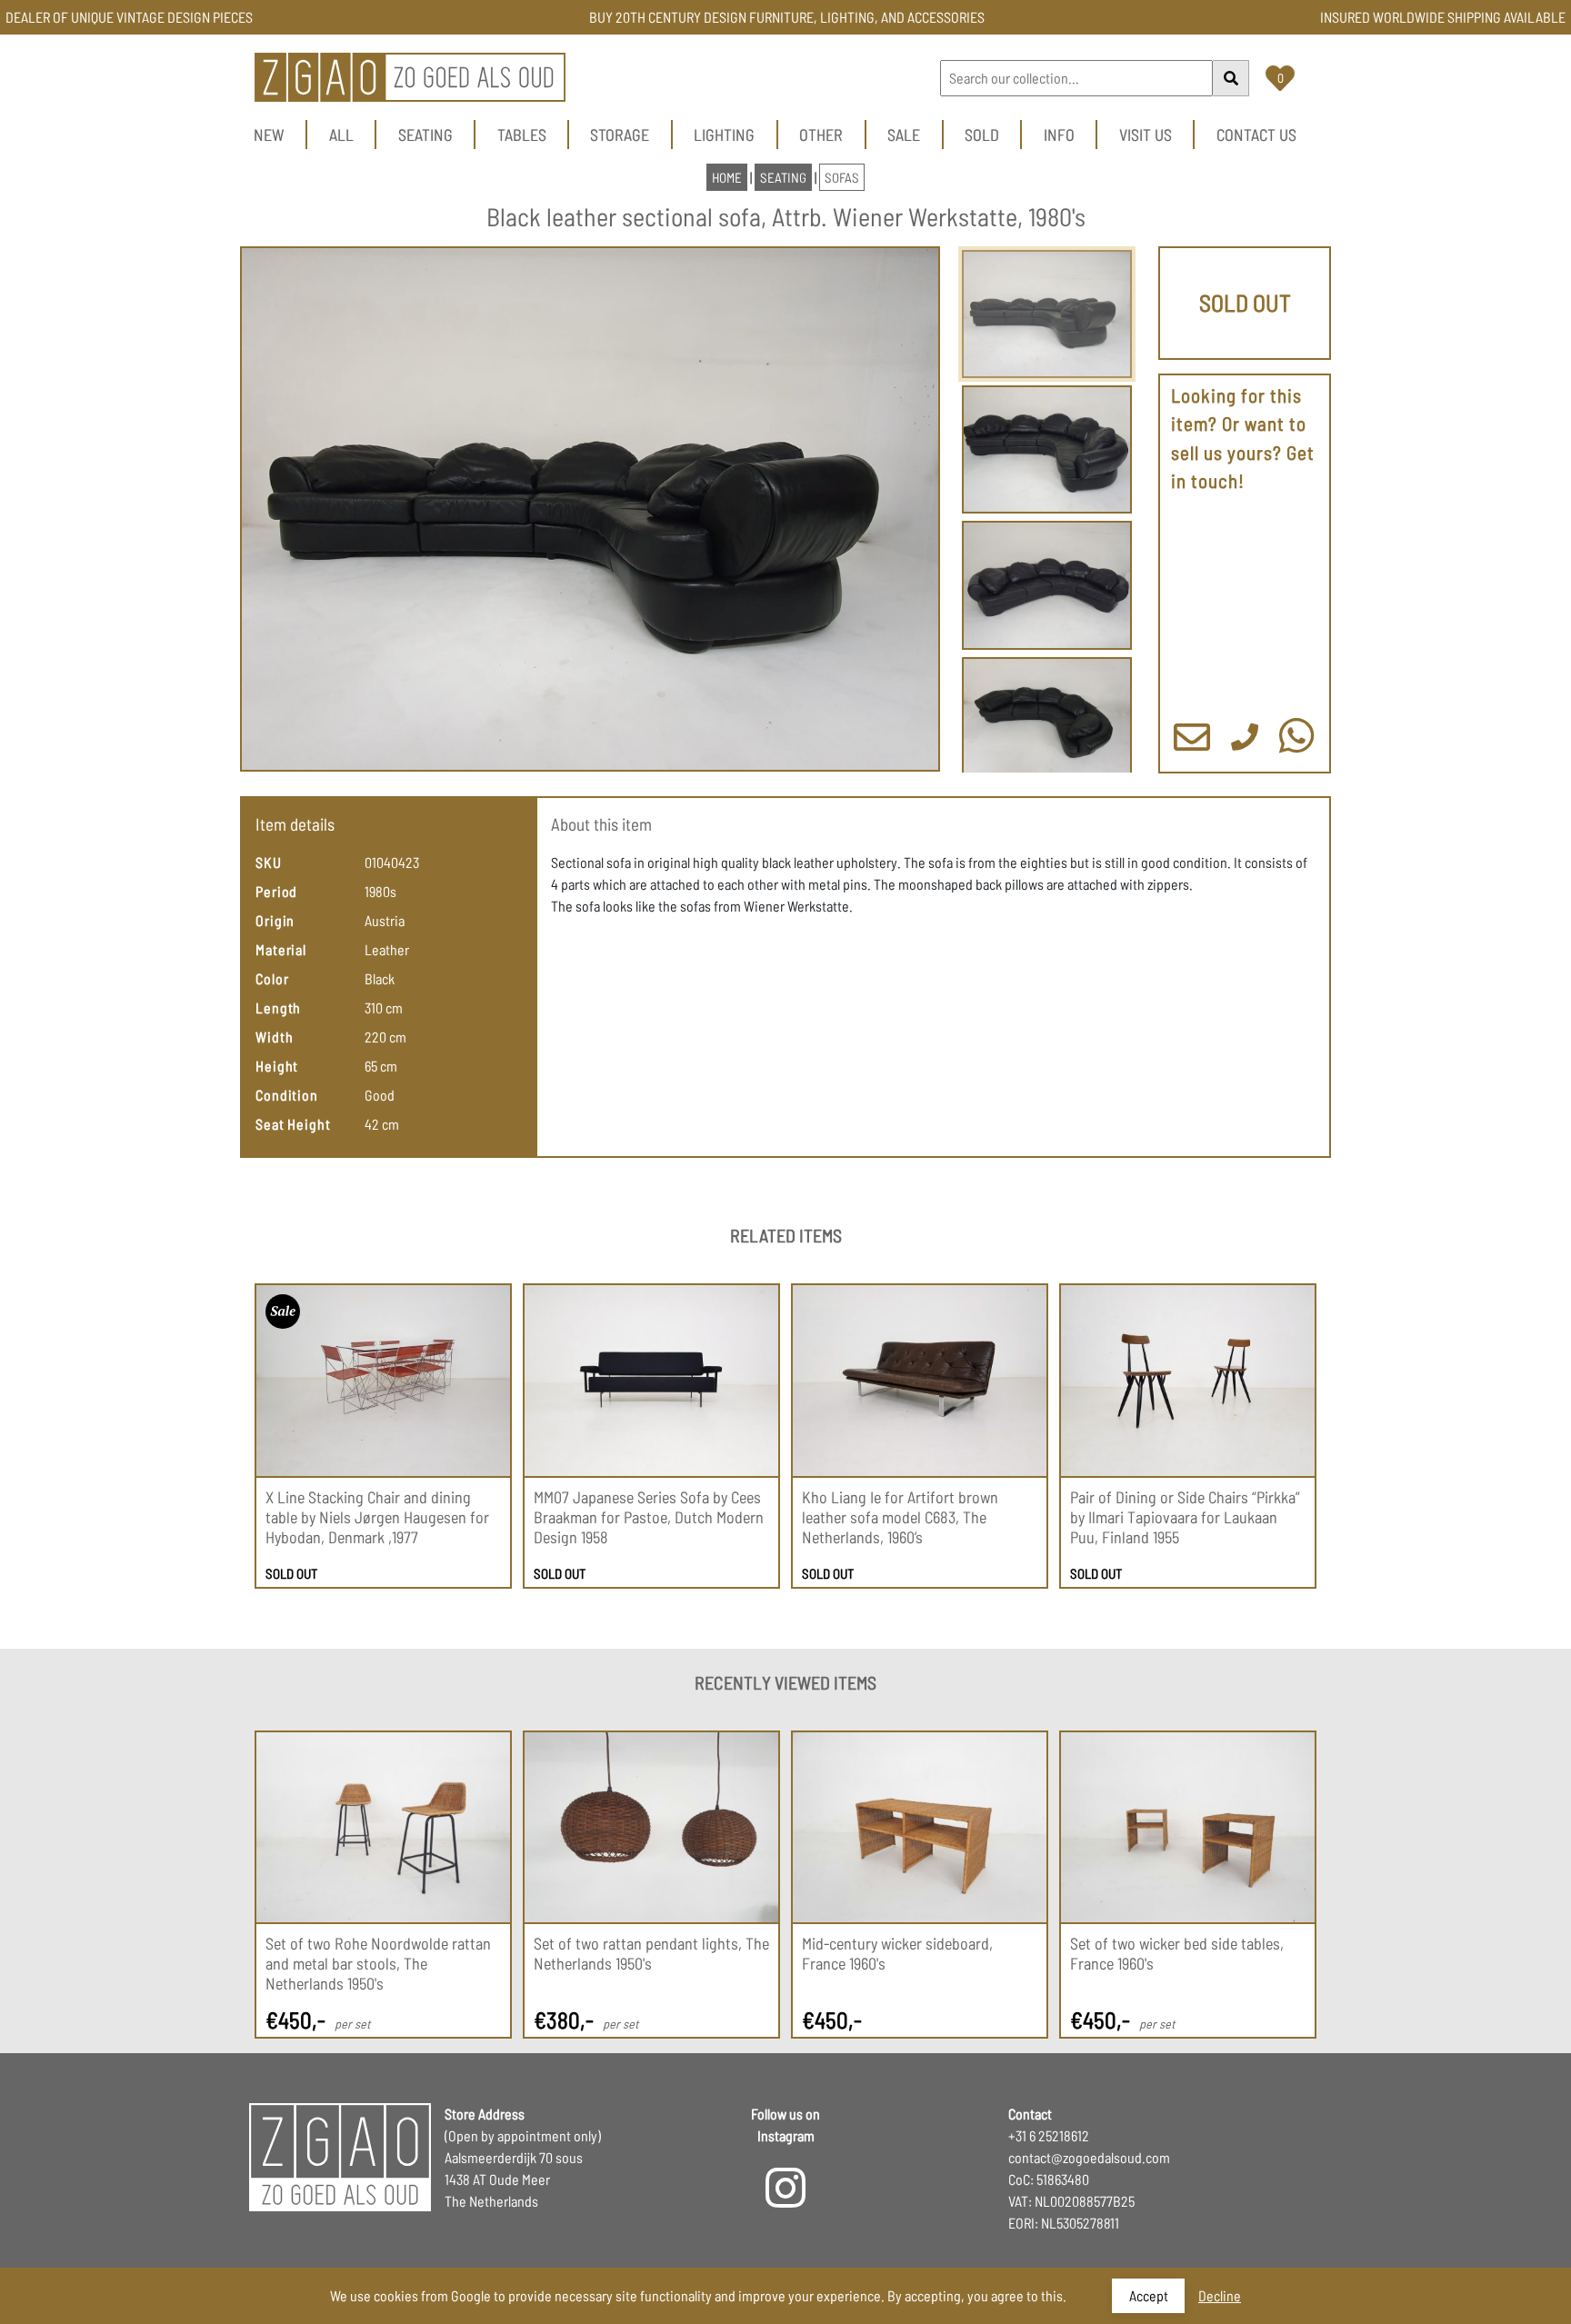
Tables (522, 135)
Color (272, 978)
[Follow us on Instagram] (785, 2199)
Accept (1149, 2295)
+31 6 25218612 (1049, 2135)
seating (783, 177)
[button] (590, 509)
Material (281, 949)
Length (278, 1007)
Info (1059, 135)
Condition (287, 1095)
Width (275, 1037)
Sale (904, 135)
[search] (1231, 78)
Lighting (724, 135)
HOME (727, 177)
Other (821, 135)
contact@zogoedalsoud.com (1089, 2157)
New (269, 135)
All (341, 135)
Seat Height (293, 1124)
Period (276, 891)
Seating (425, 135)
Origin (275, 920)
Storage (620, 135)
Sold (982, 135)
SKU (269, 862)
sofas (842, 177)
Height (277, 1066)
